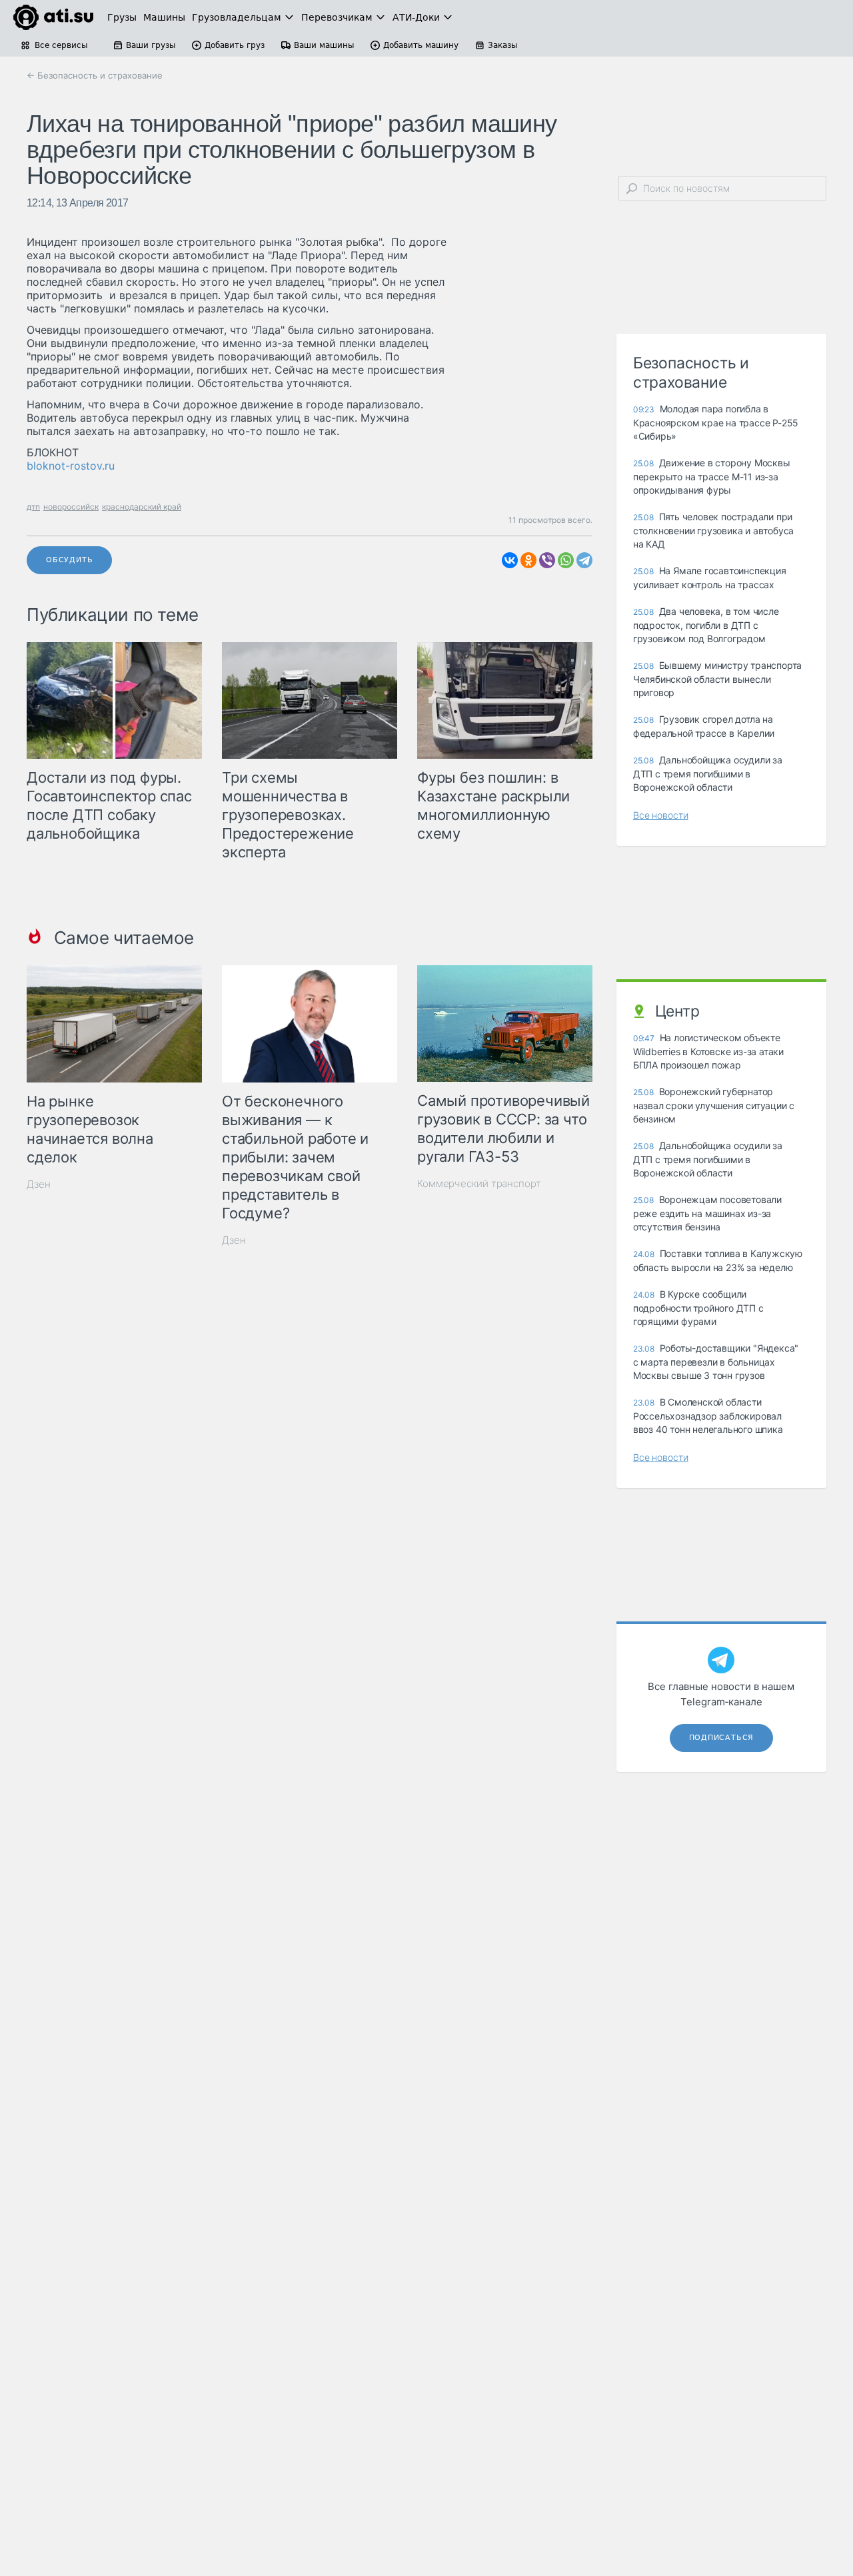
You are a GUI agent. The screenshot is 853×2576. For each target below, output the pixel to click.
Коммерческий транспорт (479, 1183)
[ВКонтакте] (510, 560)
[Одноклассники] (528, 560)
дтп (33, 507)
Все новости (661, 815)
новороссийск (71, 507)
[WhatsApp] (566, 560)
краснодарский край (142, 507)
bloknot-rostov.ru (71, 466)
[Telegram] (584, 560)
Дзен (39, 1184)
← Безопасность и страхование (95, 75)
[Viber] (547, 560)
